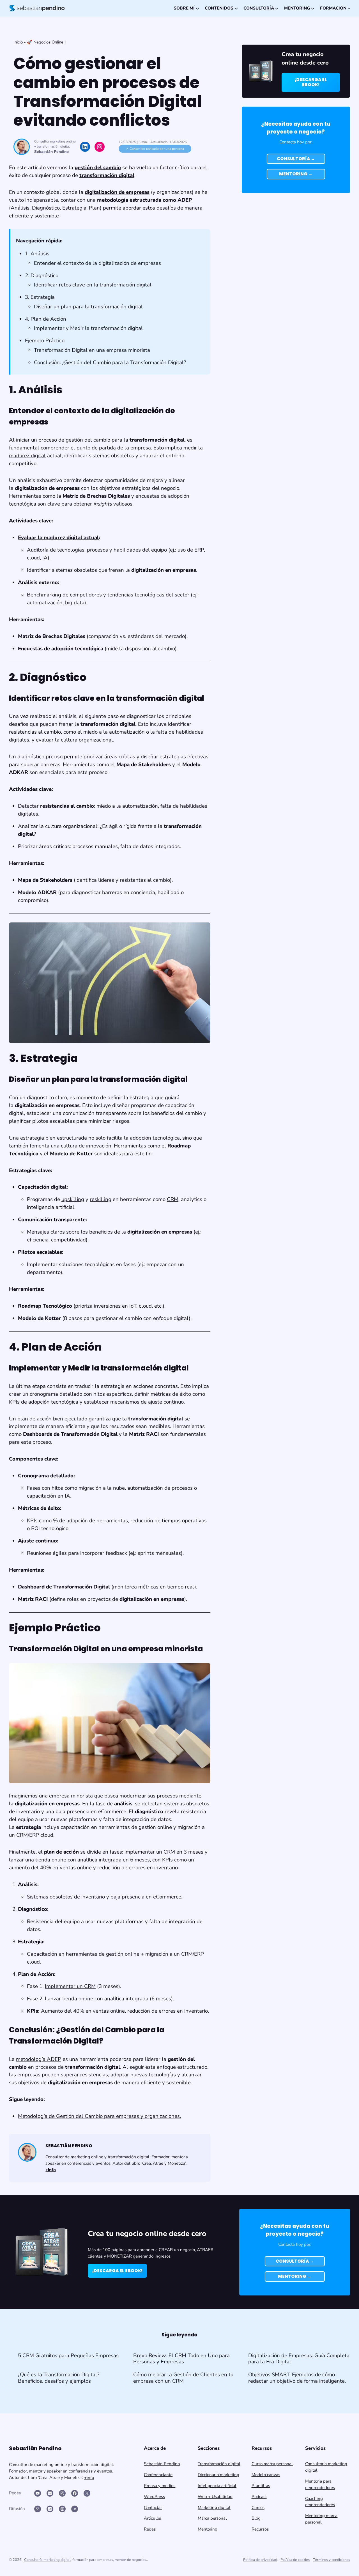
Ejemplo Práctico (45, 341)
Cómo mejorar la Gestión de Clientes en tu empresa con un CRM (183, 2378)
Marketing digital (214, 2508)
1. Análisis (37, 254)
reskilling (101, 1199)
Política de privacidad (260, 2560)
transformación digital (107, 175)
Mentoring (208, 2529)
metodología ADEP (39, 2059)
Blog (256, 2518)
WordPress (154, 2497)
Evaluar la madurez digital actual (58, 538)
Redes (150, 2529)
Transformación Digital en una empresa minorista (92, 350)
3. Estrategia (40, 297)
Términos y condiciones (332, 2560)
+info (89, 2478)
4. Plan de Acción (46, 319)
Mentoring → (296, 174)
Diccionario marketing (218, 2475)
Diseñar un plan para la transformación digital (88, 307)
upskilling (73, 1199)
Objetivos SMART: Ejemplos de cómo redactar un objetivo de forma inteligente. (297, 2378)
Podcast (259, 2497)
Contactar (153, 2508)
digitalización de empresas (117, 192)
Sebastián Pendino (51, 152)
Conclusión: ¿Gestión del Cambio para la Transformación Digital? (110, 362)
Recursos (260, 2529)
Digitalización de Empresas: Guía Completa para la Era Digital (299, 2359)
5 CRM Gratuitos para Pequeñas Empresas (68, 2355)
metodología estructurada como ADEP (144, 200)
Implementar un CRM (70, 1986)
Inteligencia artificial (217, 2486)
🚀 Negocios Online (45, 42)
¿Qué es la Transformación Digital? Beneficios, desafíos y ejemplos (59, 2378)
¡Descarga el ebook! (311, 82)
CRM (173, 1199)
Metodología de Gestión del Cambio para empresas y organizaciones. (99, 2116)
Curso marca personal (272, 2464)
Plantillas (261, 2486)
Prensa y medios (160, 2486)
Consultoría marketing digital (47, 2560)
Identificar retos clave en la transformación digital (93, 285)
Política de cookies (295, 2560)
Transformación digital (219, 2464)
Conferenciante (158, 2475)
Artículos (152, 2518)
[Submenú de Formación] (349, 8)
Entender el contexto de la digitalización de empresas (97, 263)
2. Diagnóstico (42, 275)
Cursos (258, 2508)
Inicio (18, 42)
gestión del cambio (98, 167)
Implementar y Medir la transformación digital (88, 328)
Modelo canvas (266, 2475)
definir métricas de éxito (163, 1394)
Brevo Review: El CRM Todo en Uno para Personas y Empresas (181, 2359)
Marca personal (212, 2518)
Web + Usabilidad (215, 2497)
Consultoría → (296, 159)
